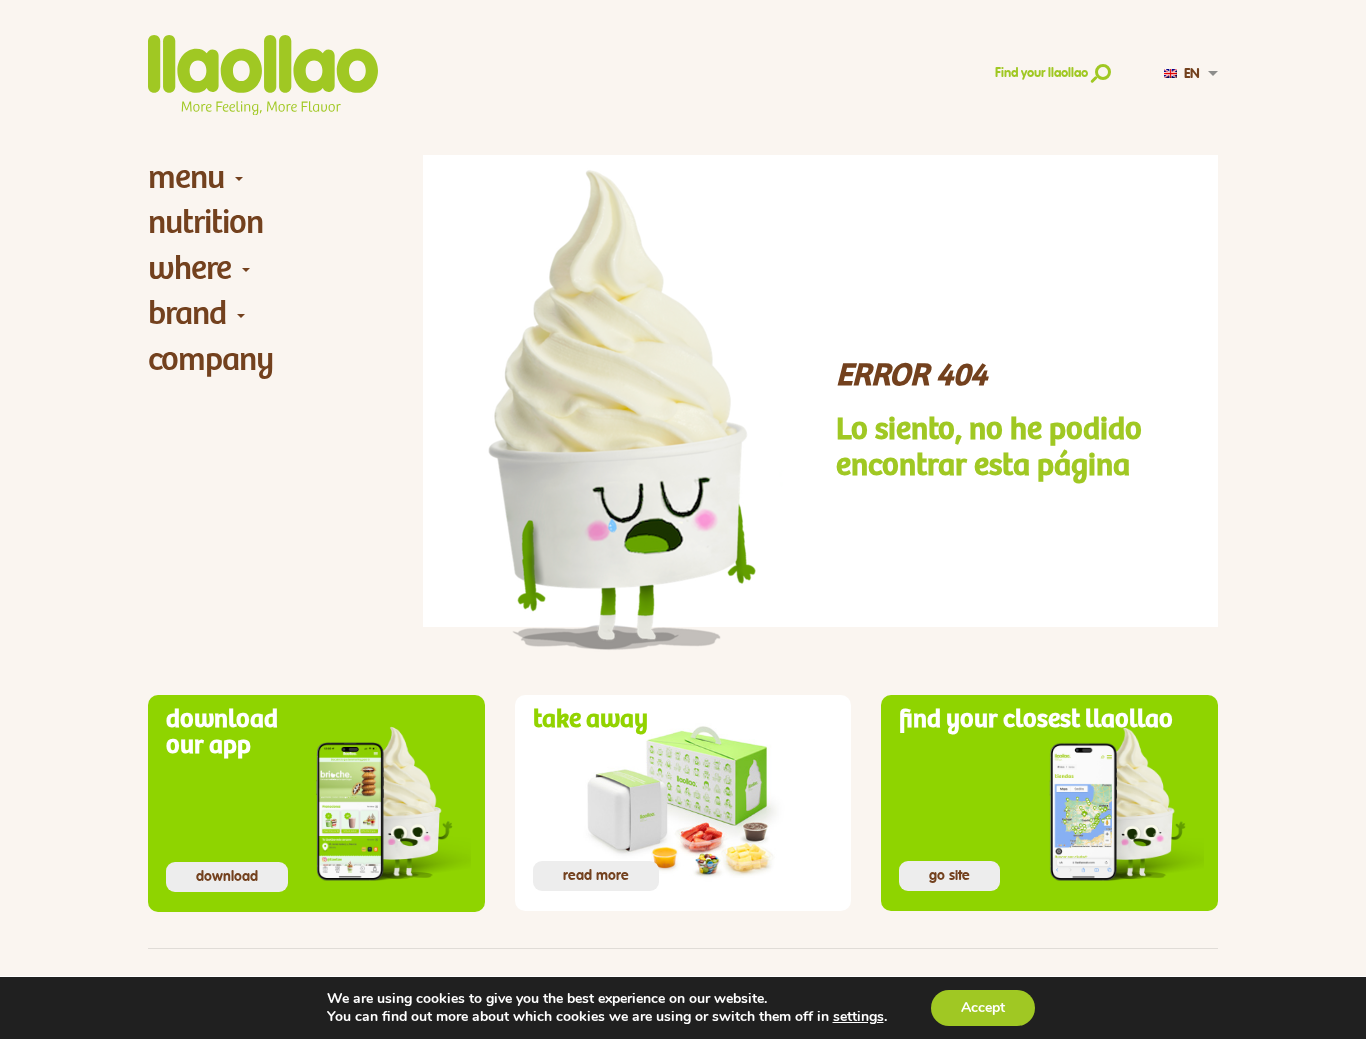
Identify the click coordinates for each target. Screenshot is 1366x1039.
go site (949, 876)
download (227, 877)
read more (596, 876)
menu (186, 177)
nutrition (205, 222)
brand (187, 313)
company (210, 359)
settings (858, 1017)
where (189, 268)
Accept (983, 1007)
